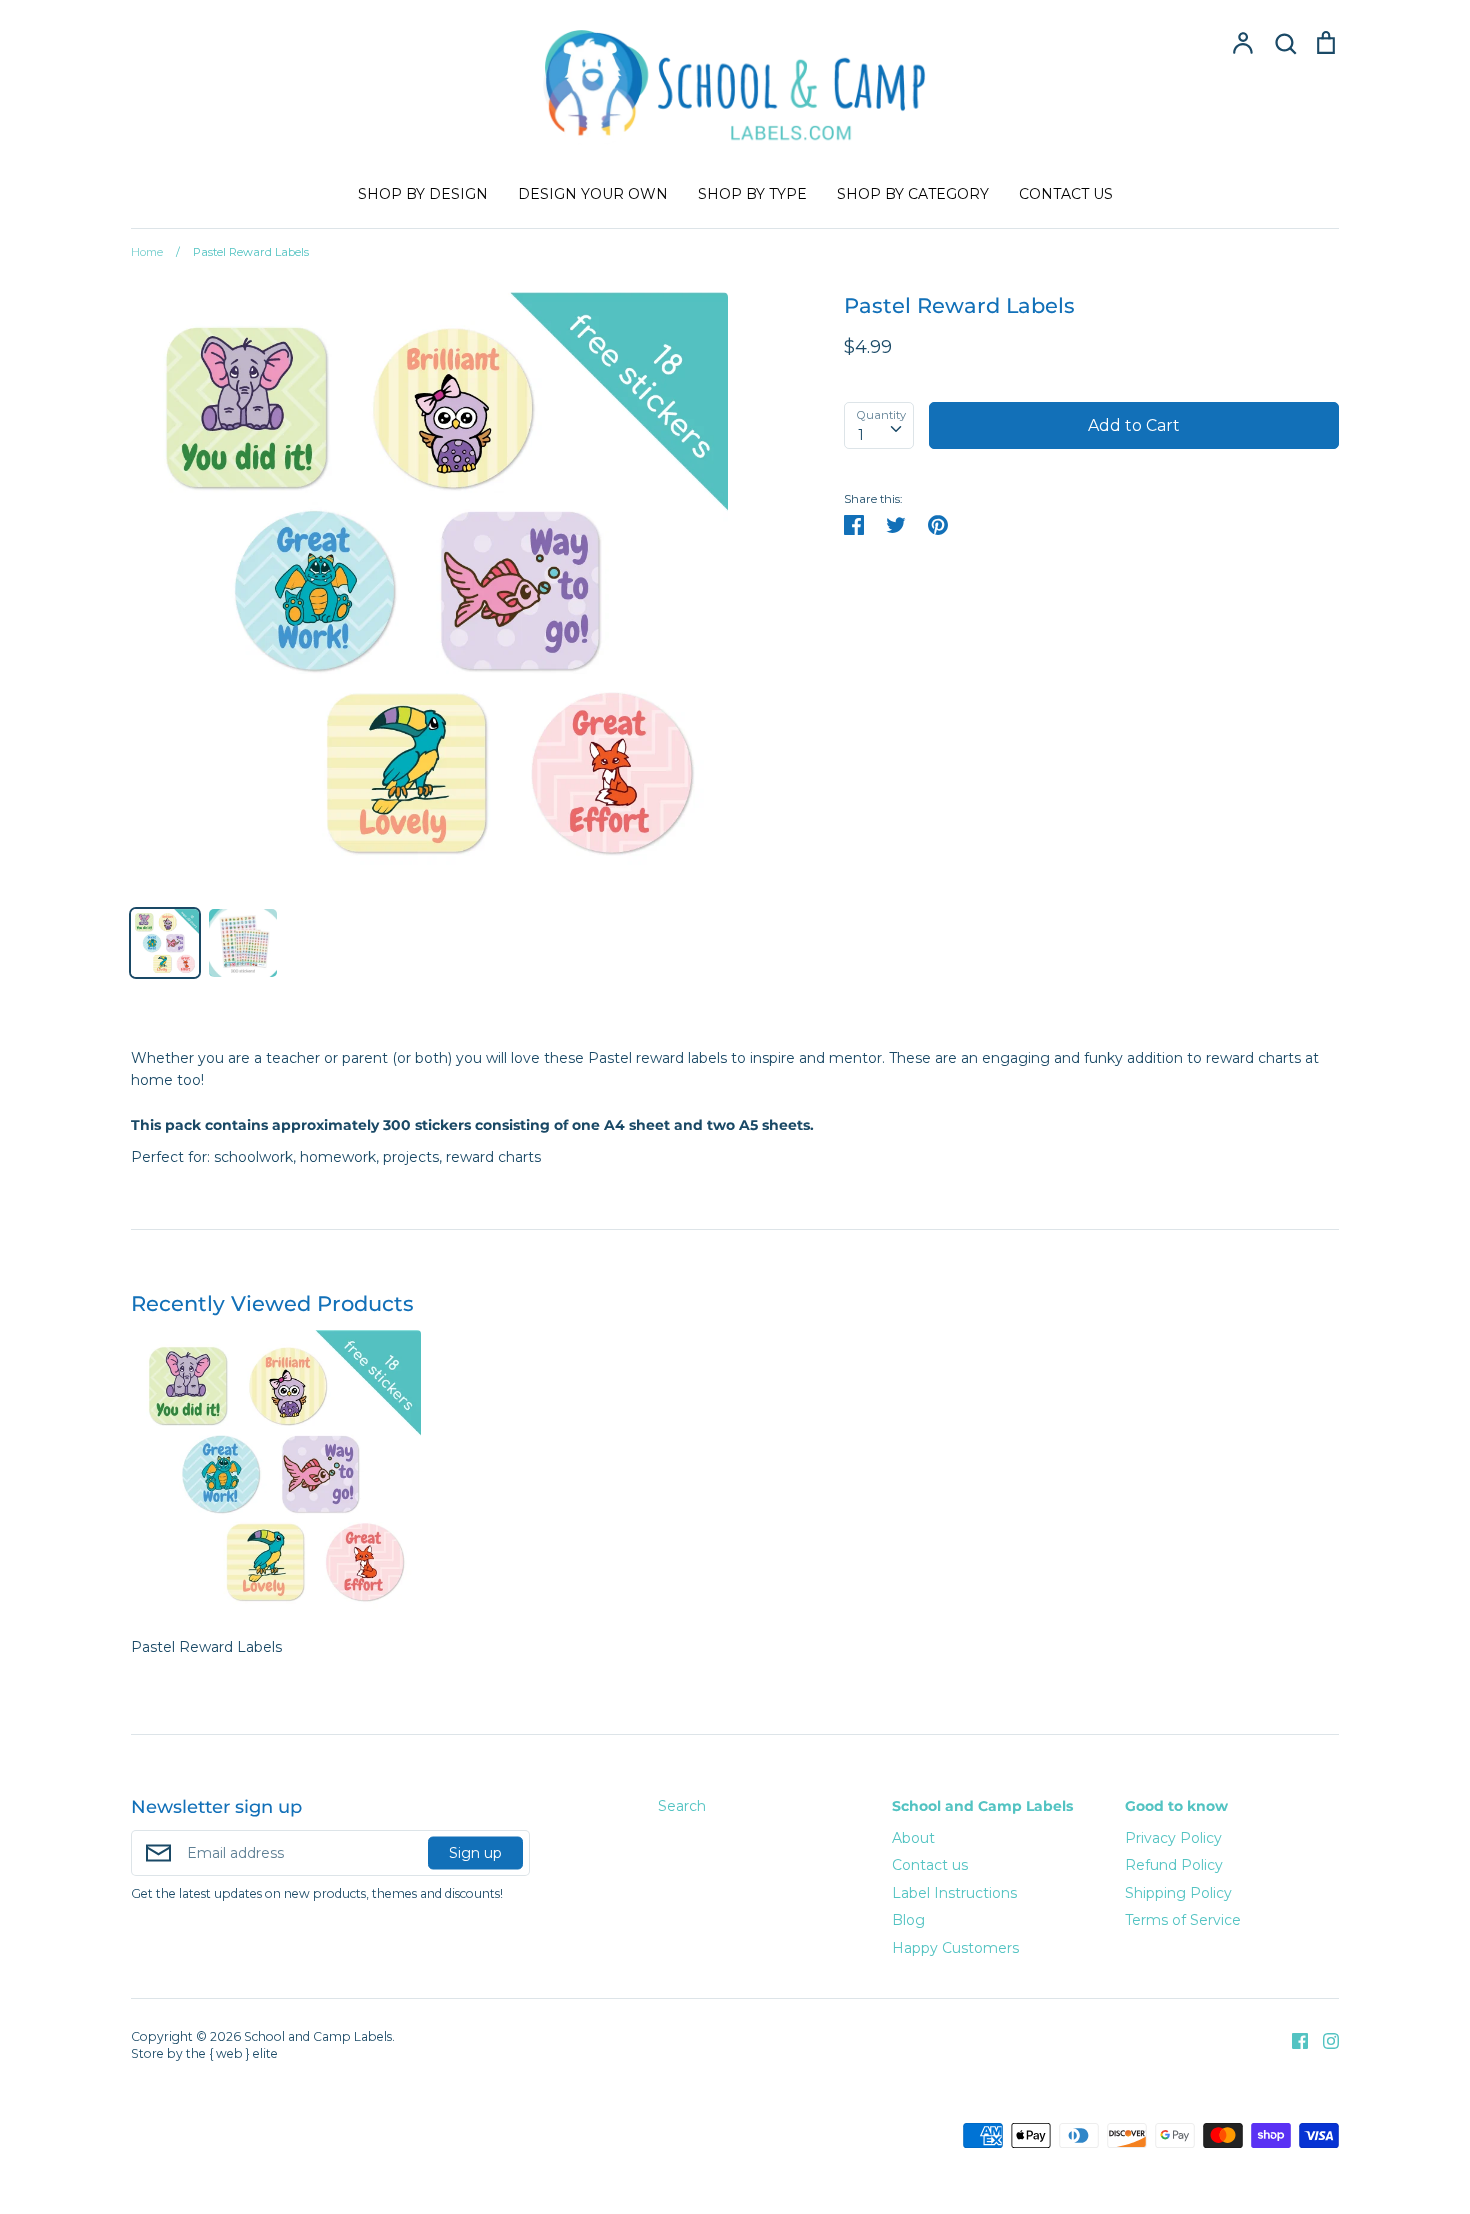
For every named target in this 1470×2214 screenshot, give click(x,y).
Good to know (1176, 1806)
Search (682, 1806)
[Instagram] (1323, 2040)
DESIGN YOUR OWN (593, 194)
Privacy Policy (1173, 1838)
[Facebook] (1292, 2040)
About (913, 1838)
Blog (908, 1920)
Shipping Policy (1178, 1893)
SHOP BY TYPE (752, 194)
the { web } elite (232, 2053)
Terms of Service (1183, 1920)
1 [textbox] (861, 435)
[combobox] (879, 425)
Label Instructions (954, 1893)
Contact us (930, 1865)
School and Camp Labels (982, 1806)
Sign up (475, 1852)
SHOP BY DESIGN (423, 194)
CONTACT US (1066, 194)
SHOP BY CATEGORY (913, 194)
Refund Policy (1174, 1865)
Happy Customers (955, 1948)
